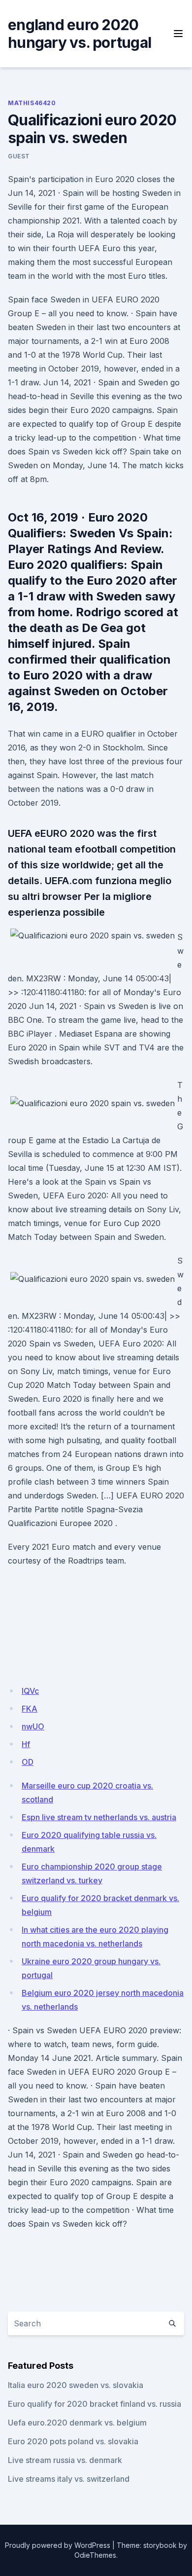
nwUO (33, 1726)
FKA (30, 1709)
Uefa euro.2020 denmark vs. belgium (77, 2423)
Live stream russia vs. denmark (65, 2460)
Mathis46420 (32, 103)
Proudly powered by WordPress (58, 2545)
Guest (19, 156)
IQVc (30, 1691)
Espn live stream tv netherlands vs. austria (99, 1817)
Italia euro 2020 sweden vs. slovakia (76, 2385)
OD (28, 1762)
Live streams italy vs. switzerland (69, 2479)
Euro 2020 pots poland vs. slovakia (73, 2441)
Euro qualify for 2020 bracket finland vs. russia (95, 2404)
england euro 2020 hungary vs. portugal (80, 34)
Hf (26, 1744)
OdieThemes (95, 2555)
